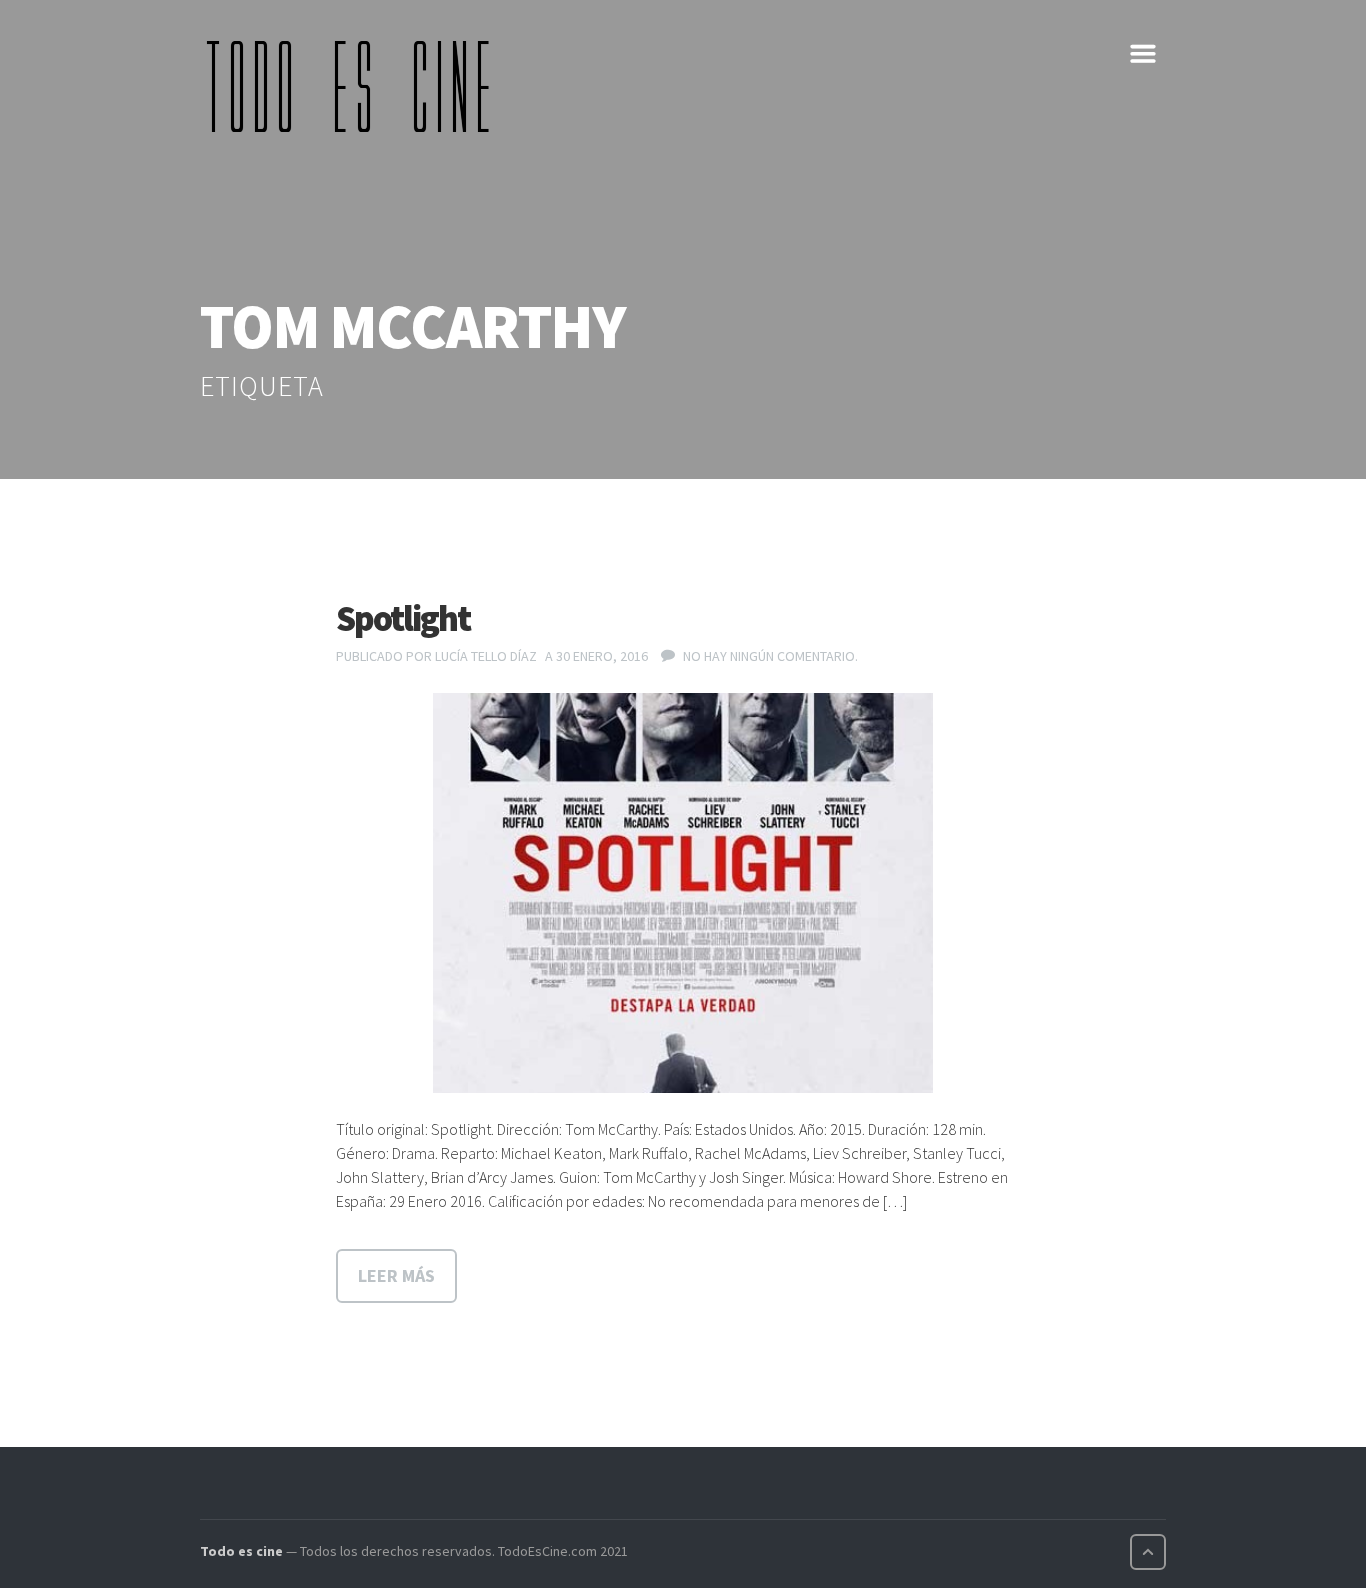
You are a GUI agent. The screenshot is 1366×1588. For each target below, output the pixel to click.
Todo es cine (241, 1551)
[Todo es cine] (355, 86)
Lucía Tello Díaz (486, 656)
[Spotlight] (683, 893)
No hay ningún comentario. (770, 656)
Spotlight (403, 618)
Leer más (396, 1275)
